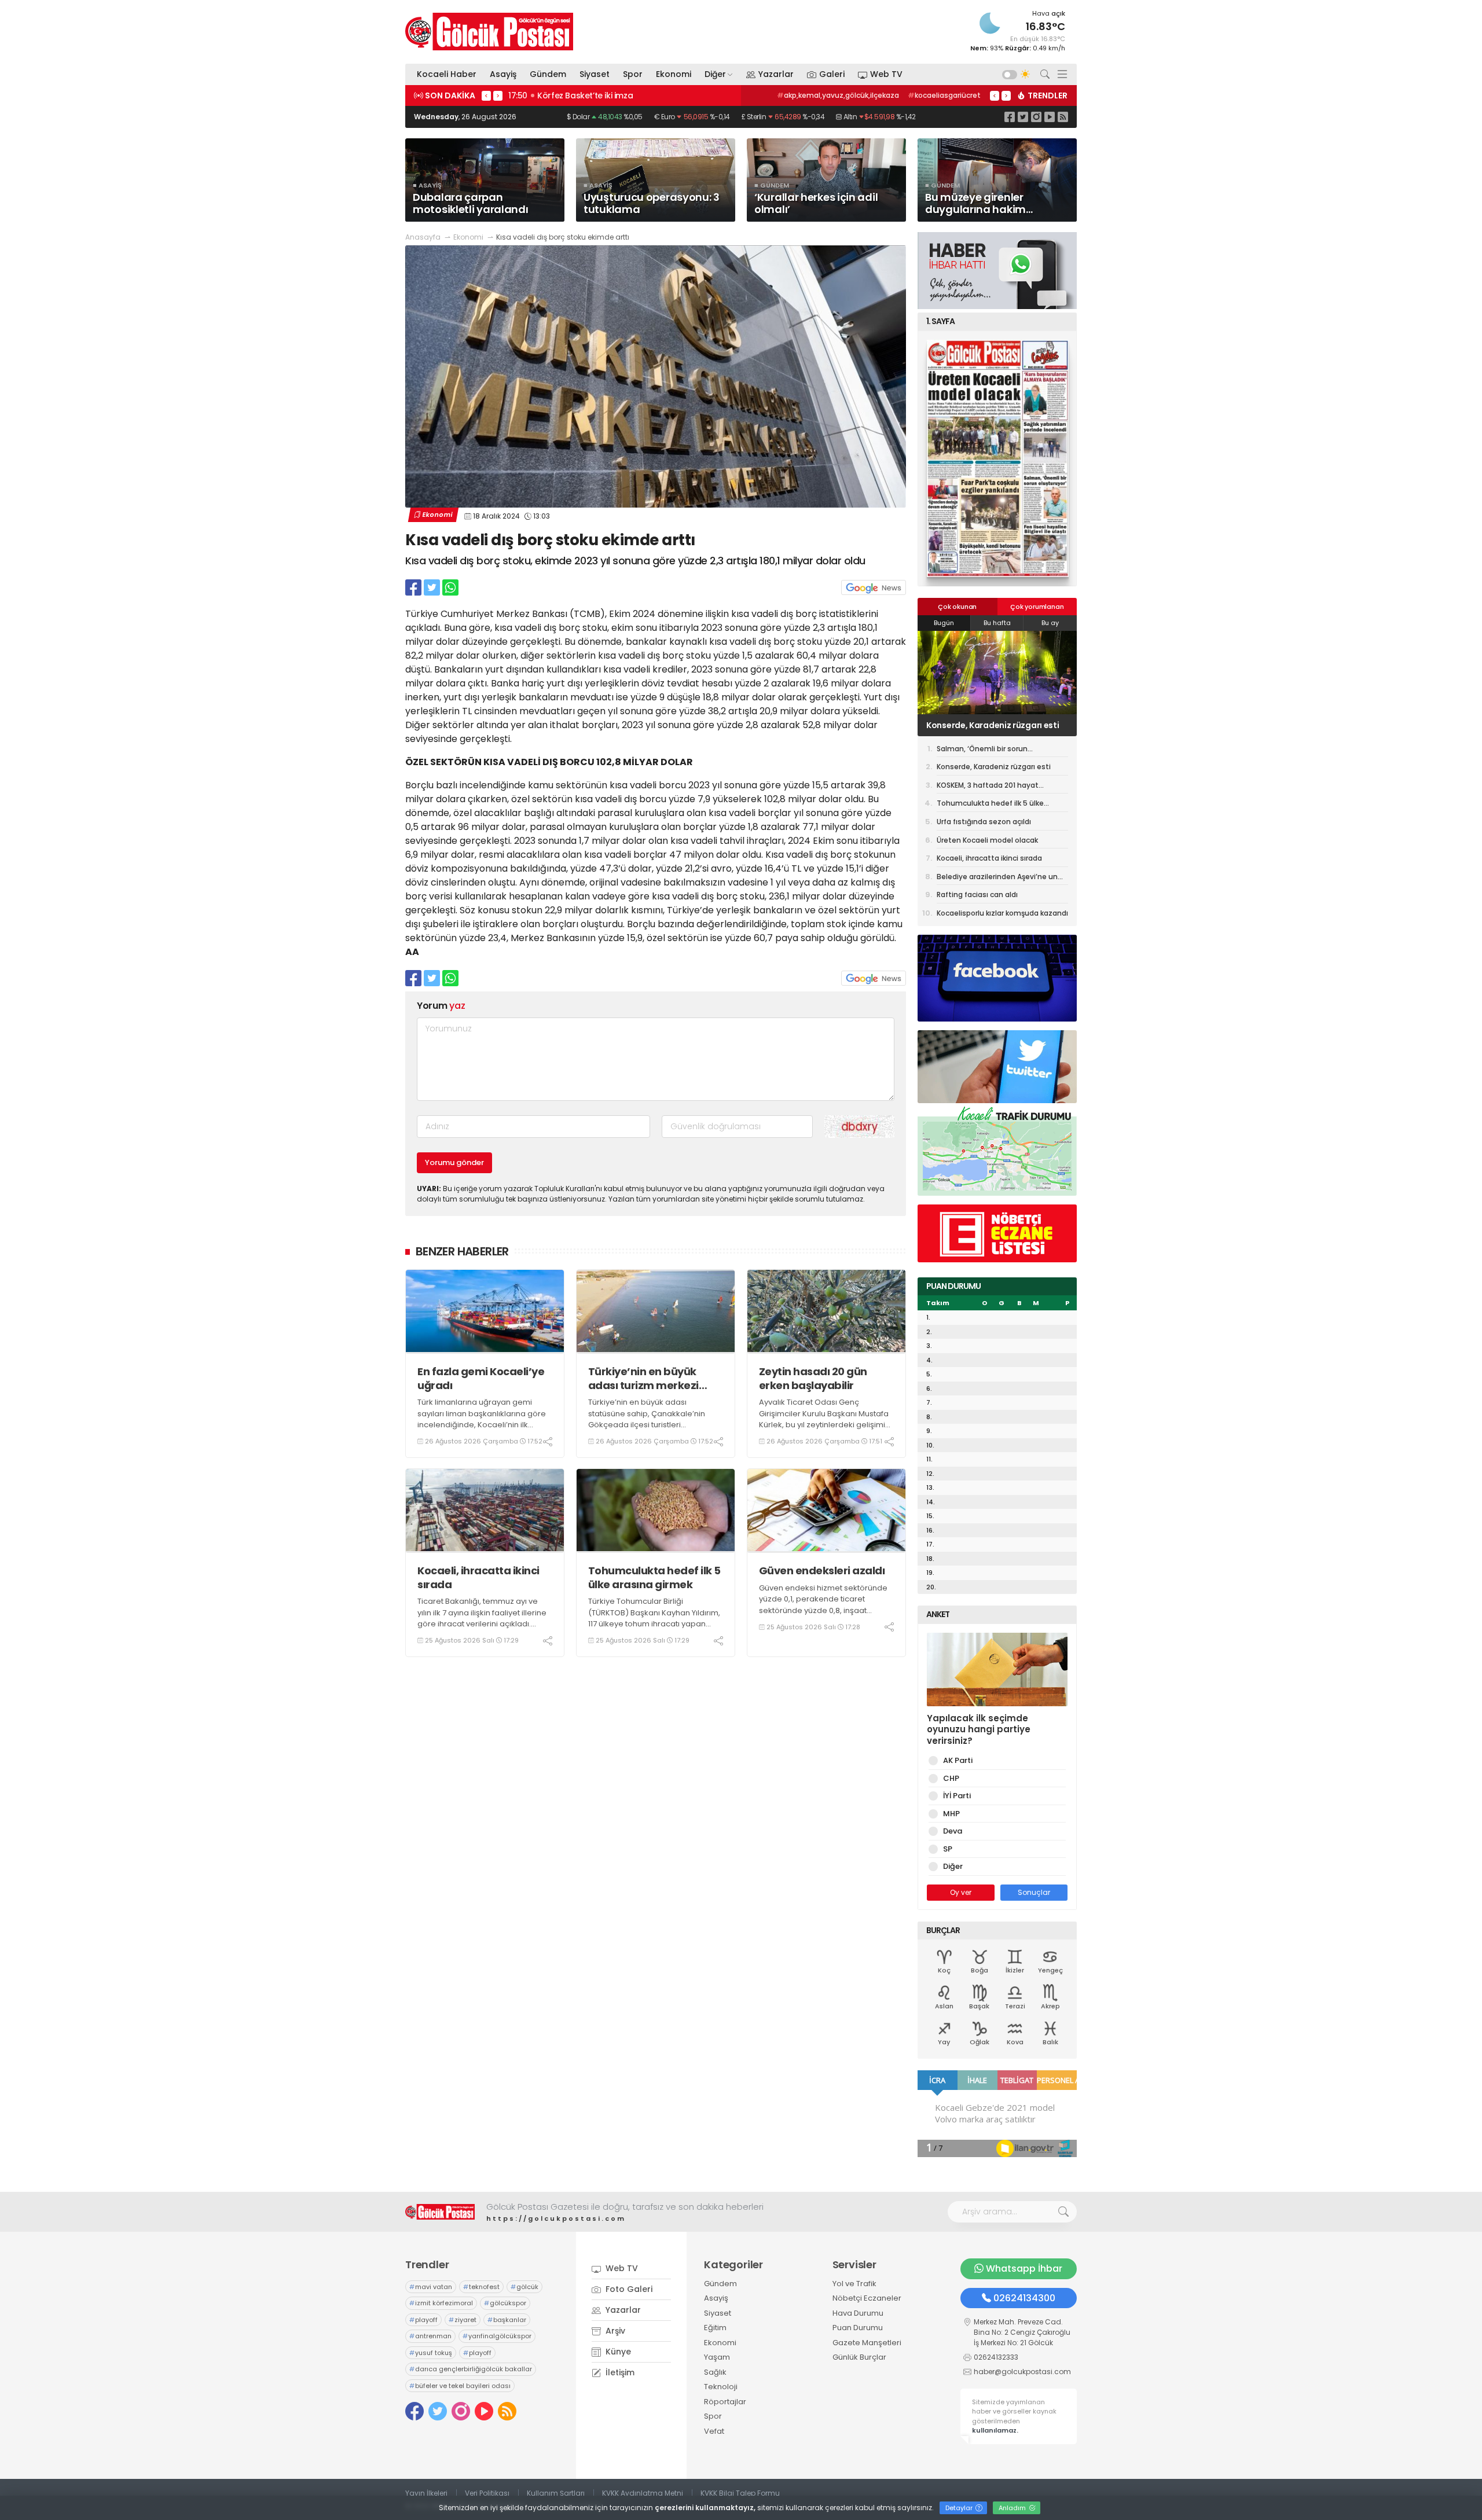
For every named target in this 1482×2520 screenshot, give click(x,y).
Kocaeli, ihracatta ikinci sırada (478, 1577)
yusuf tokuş (431, 2353)
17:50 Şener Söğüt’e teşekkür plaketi (583, 95)
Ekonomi (674, 74)
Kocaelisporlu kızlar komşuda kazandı (1002, 913)
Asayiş (503, 74)
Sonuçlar (1034, 1892)
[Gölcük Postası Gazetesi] (489, 32)
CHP (951, 1778)
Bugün (944, 623)
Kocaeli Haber (447, 74)
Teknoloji (721, 2387)
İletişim (619, 2372)
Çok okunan (957, 607)
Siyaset (595, 74)
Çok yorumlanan (1037, 607)
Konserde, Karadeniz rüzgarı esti (994, 767)
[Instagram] (1036, 117)
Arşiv (614, 2331)
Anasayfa (423, 237)
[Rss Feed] (1063, 117)
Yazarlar (776, 74)
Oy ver (961, 1892)
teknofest (481, 2287)
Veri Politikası (487, 2493)
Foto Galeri (628, 2289)
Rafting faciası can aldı (977, 895)
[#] (440, 2212)
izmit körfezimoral (441, 2303)
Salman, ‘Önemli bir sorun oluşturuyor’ (982, 751)
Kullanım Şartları (556, 2493)
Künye (617, 2352)
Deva (953, 1831)
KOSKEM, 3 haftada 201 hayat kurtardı (986, 725)
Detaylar (960, 2508)
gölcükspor (505, 2303)
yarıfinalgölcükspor (497, 2336)
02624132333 (996, 2357)
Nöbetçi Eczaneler (867, 2298)
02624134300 (1024, 2298)
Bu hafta (997, 623)
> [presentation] (498, 95)
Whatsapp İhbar (1024, 2269)
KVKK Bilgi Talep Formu (740, 2493)
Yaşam (717, 2357)
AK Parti (958, 1760)
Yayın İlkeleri (426, 2493)
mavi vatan (431, 2287)
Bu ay (1050, 623)
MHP (951, 1814)
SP (948, 1849)
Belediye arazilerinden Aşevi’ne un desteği (997, 879)
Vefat (714, 2431)
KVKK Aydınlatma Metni (643, 2493)
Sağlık (715, 2372)
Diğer (715, 74)
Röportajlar (725, 2402)
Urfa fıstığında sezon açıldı (984, 822)
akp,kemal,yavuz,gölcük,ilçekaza (838, 95)
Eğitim (715, 2328)
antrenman (430, 2336)
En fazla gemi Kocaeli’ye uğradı (481, 1378)
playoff (423, 2320)
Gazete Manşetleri (867, 2343)
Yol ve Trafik (854, 2284)
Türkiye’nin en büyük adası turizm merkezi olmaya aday (643, 1378)
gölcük (524, 2287)
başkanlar (507, 2320)
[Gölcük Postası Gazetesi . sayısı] (997, 458)
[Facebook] (1010, 117)
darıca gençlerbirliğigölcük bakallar (471, 2369)
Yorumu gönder (454, 1162)
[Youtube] (1050, 117)
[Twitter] (1023, 117)
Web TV (886, 74)
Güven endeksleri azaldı (822, 1571)
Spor (633, 74)
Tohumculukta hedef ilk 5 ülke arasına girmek (654, 1577)
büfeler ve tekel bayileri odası (460, 2386)
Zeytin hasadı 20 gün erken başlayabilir (813, 1378)
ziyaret (463, 2320)
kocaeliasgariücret (944, 95)
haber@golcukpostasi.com (1022, 2372)
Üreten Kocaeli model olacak (987, 840)
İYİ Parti (957, 1796)
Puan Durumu (858, 2328)
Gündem (548, 74)
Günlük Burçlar (859, 2357)
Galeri (832, 74)
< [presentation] (486, 95)
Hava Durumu (858, 2313)
